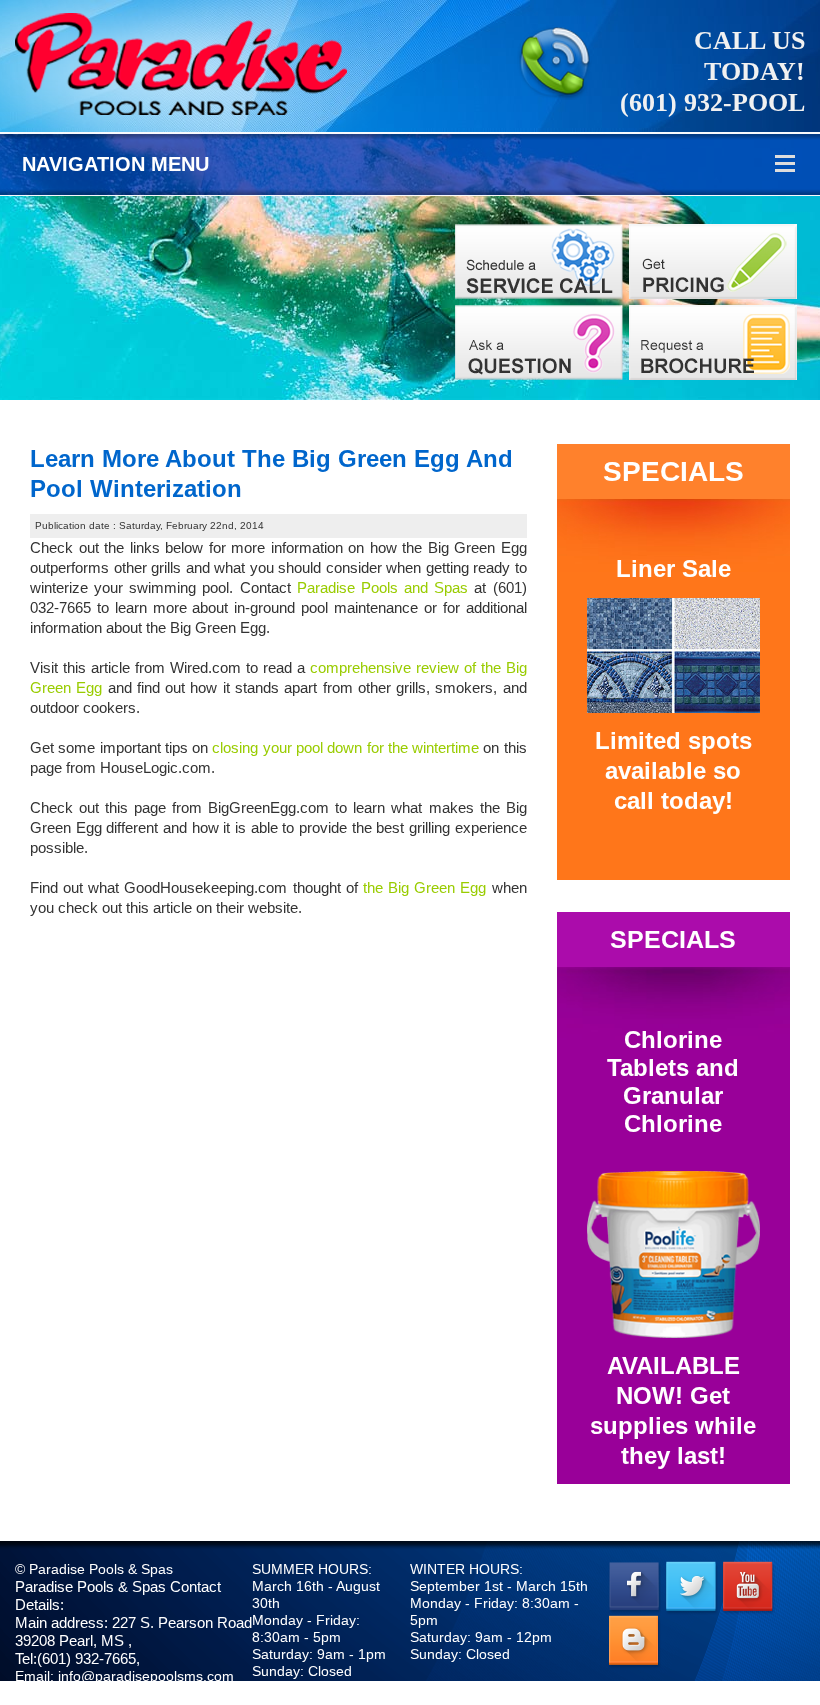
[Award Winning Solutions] (539, 342)
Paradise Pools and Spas (383, 587)
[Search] (713, 261)
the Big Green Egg (425, 887)
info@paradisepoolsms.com (146, 1676)
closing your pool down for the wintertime (345, 747)
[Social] (713, 342)
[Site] (539, 261)
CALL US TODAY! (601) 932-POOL (712, 71)
